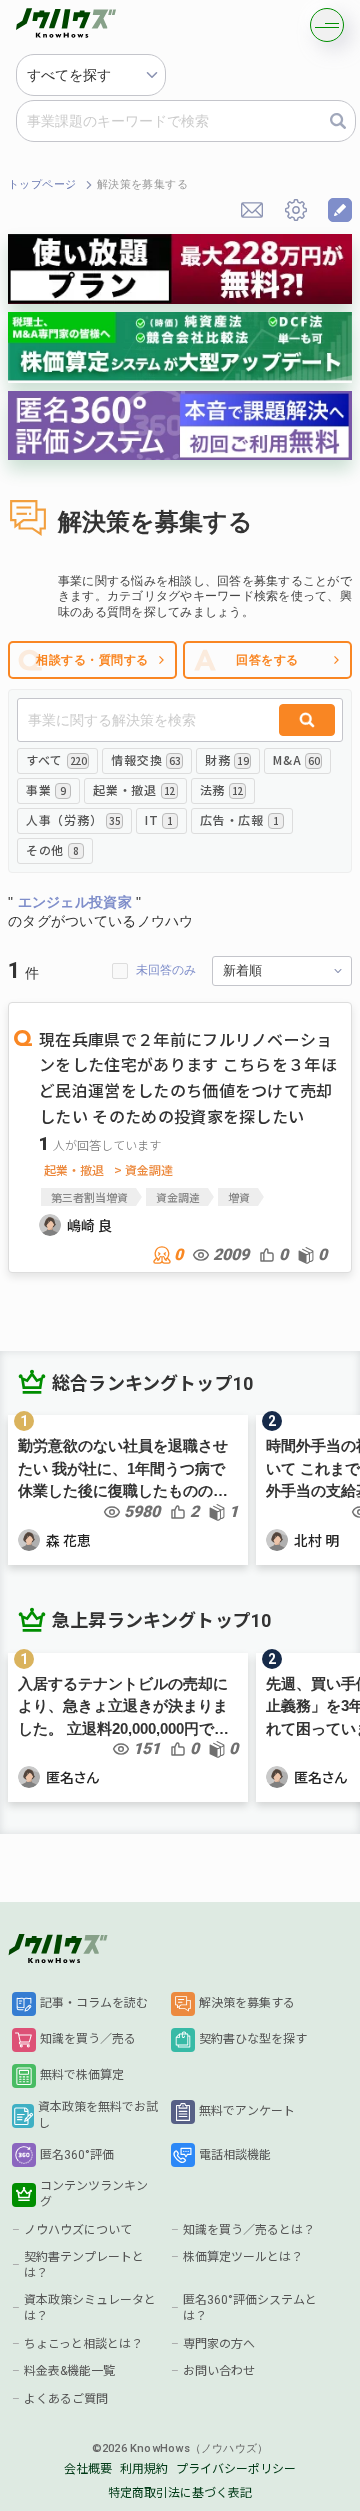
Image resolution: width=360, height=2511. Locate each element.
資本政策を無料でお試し (98, 2115)
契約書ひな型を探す (253, 2039)
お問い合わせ (219, 2371)
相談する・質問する (92, 660)
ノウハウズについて (78, 2230)
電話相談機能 (235, 2155)
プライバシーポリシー (236, 2469)
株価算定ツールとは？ (243, 2257)
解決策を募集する (247, 2003)
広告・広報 (239, 819)
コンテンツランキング (94, 2194)
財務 (226, 759)
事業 (46, 789)
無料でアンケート (247, 2111)
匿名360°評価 (77, 2155)
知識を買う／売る (88, 2039)
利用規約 (144, 2469)
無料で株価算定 (82, 2075)
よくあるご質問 (66, 2399)
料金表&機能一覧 (69, 2371)
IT (159, 819)
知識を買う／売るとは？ (249, 2230)
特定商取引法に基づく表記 (180, 2493)
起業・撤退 (133, 789)
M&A (296, 759)
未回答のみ (166, 970)
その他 (52, 849)
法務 (221, 789)
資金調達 (178, 1197)
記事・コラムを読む (94, 2003)
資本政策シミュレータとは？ (90, 2308)
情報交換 (145, 759)
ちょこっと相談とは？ (83, 2344)
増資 (239, 1197)
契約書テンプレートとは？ (84, 2265)
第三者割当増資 (89, 1197)
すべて (56, 759)
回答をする (267, 660)
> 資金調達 (143, 1170)
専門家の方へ (219, 2344)
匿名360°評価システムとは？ (250, 2308)
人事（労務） (73, 819)
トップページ (42, 184)
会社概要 (88, 2469)
